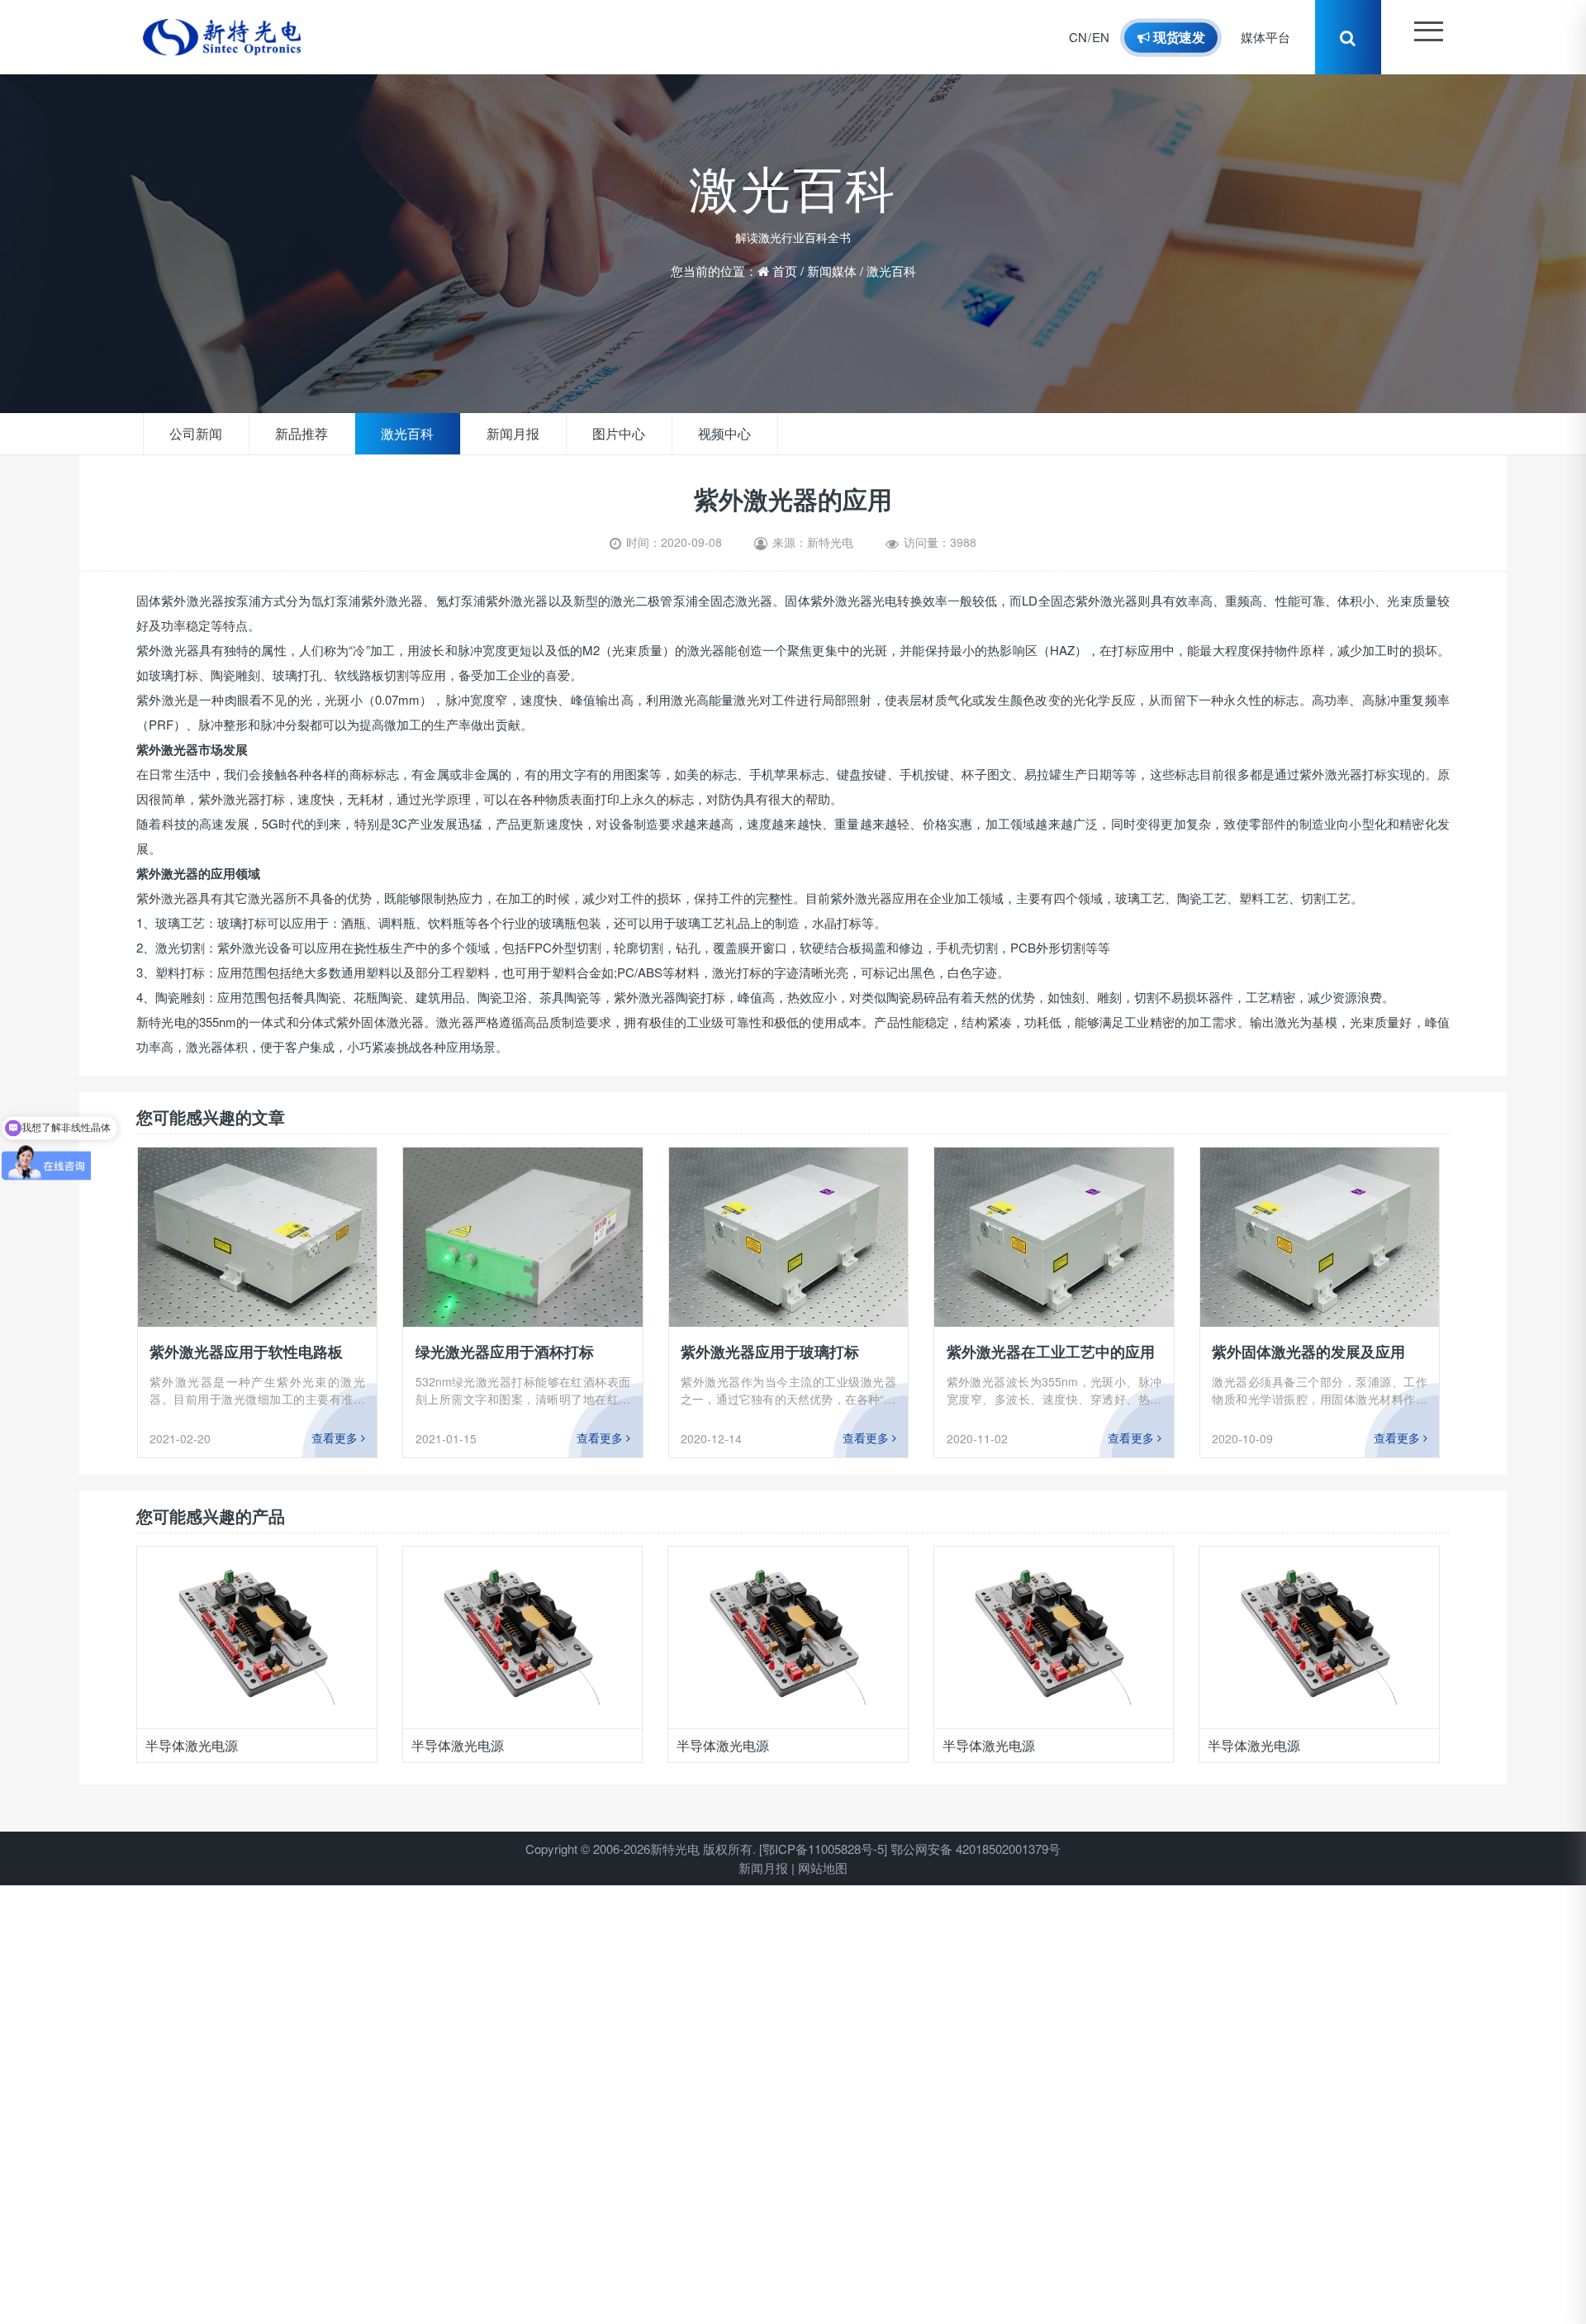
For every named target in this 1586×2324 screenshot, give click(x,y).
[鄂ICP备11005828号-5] (823, 1849)
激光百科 (891, 265)
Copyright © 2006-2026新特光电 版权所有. (641, 1849)
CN (1095, 37)
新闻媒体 (832, 265)
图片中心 (589, 434)
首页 (785, 265)
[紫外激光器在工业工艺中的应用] (1054, 1237)
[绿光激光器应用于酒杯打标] (523, 1237)
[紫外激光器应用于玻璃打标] (789, 1237)
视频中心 (688, 434)
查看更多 (336, 1438)
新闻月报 (490, 434)
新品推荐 (292, 434)
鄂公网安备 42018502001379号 (976, 1849)
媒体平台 (1274, 37)
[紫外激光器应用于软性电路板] (258, 1237)
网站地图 (823, 1868)
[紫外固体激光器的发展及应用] (1320, 1237)
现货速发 (1194, 37)
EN (1117, 37)
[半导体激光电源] (257, 1637)
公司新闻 (192, 434)
